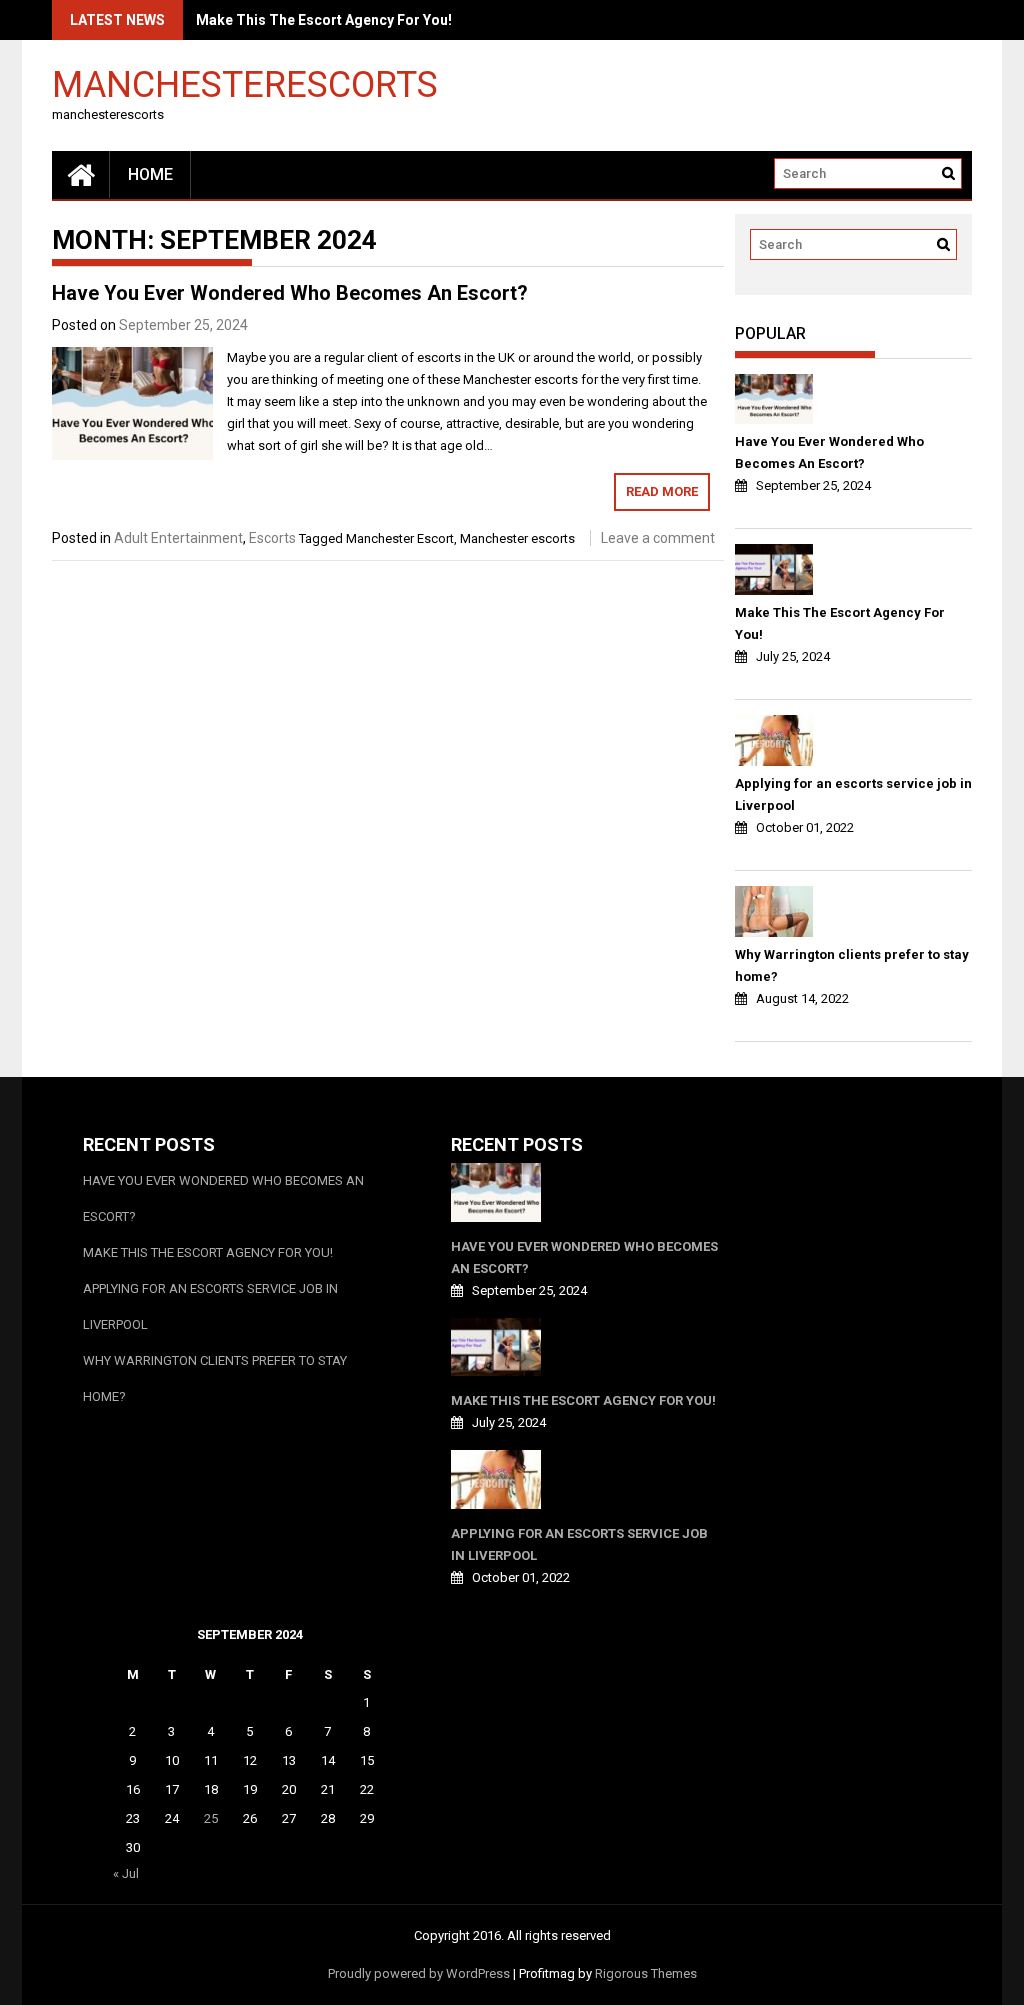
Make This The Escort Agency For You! (324, 20)
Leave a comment (658, 538)
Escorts (272, 538)
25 (211, 1818)
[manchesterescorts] (81, 174)
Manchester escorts (517, 538)
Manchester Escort (400, 538)
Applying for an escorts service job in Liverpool (853, 794)
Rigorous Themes (646, 1973)
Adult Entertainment (178, 538)
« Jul (126, 1873)
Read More (662, 491)
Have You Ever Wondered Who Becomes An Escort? (290, 293)
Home (150, 174)
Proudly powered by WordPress (419, 1973)
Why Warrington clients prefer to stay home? (852, 965)
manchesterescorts (245, 83)
